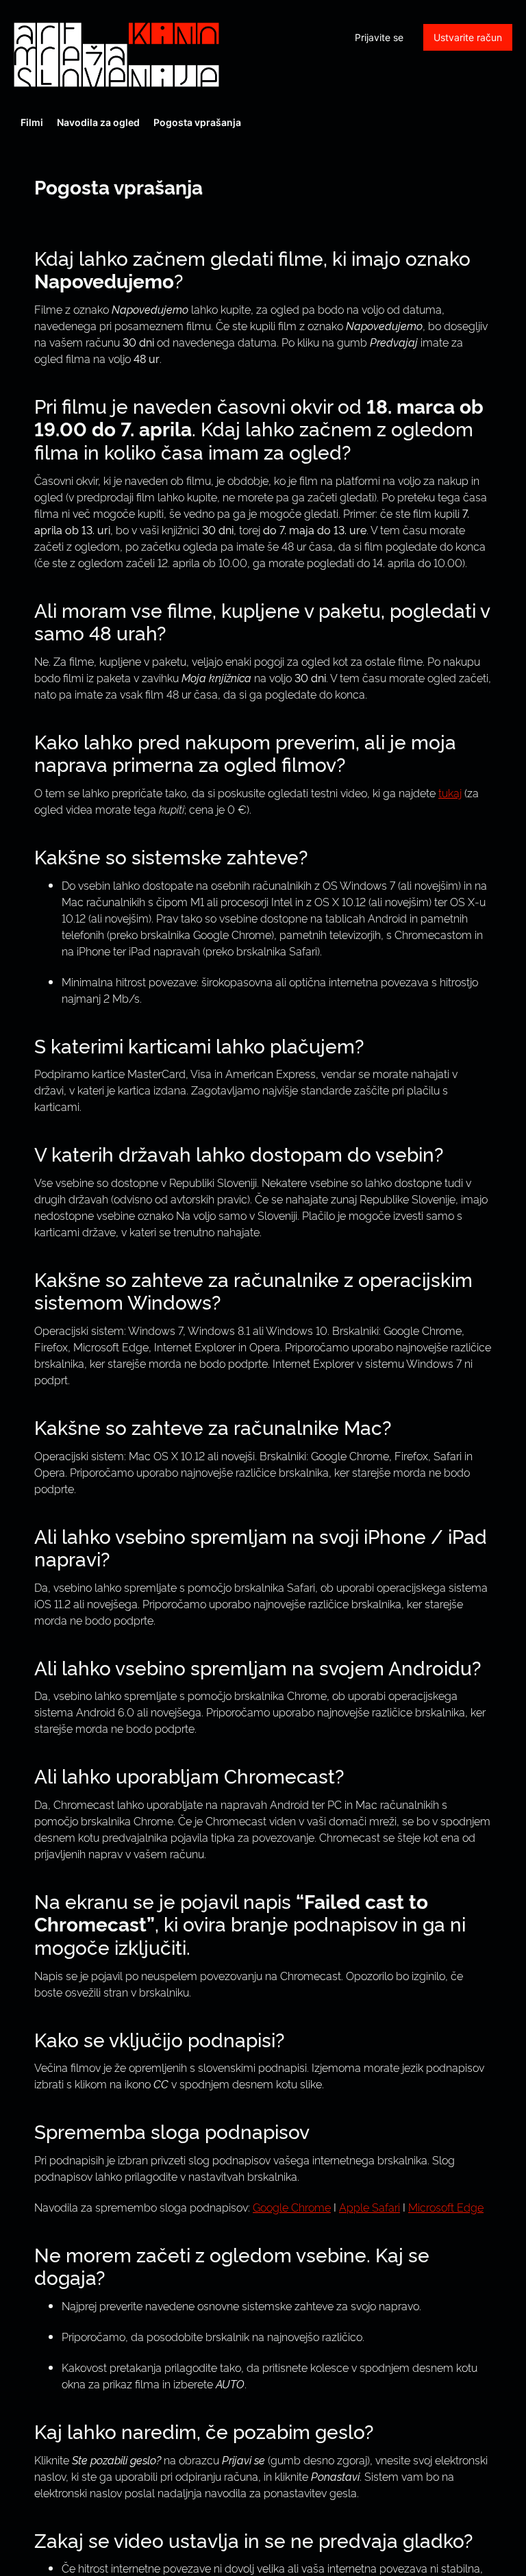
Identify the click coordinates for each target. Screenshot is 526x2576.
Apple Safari (370, 2207)
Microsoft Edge (446, 2207)
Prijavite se (379, 37)
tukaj (450, 792)
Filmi (32, 122)
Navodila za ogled (98, 122)
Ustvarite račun (468, 37)
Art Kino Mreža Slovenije (116, 55)
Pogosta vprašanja (197, 122)
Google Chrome (292, 2207)
